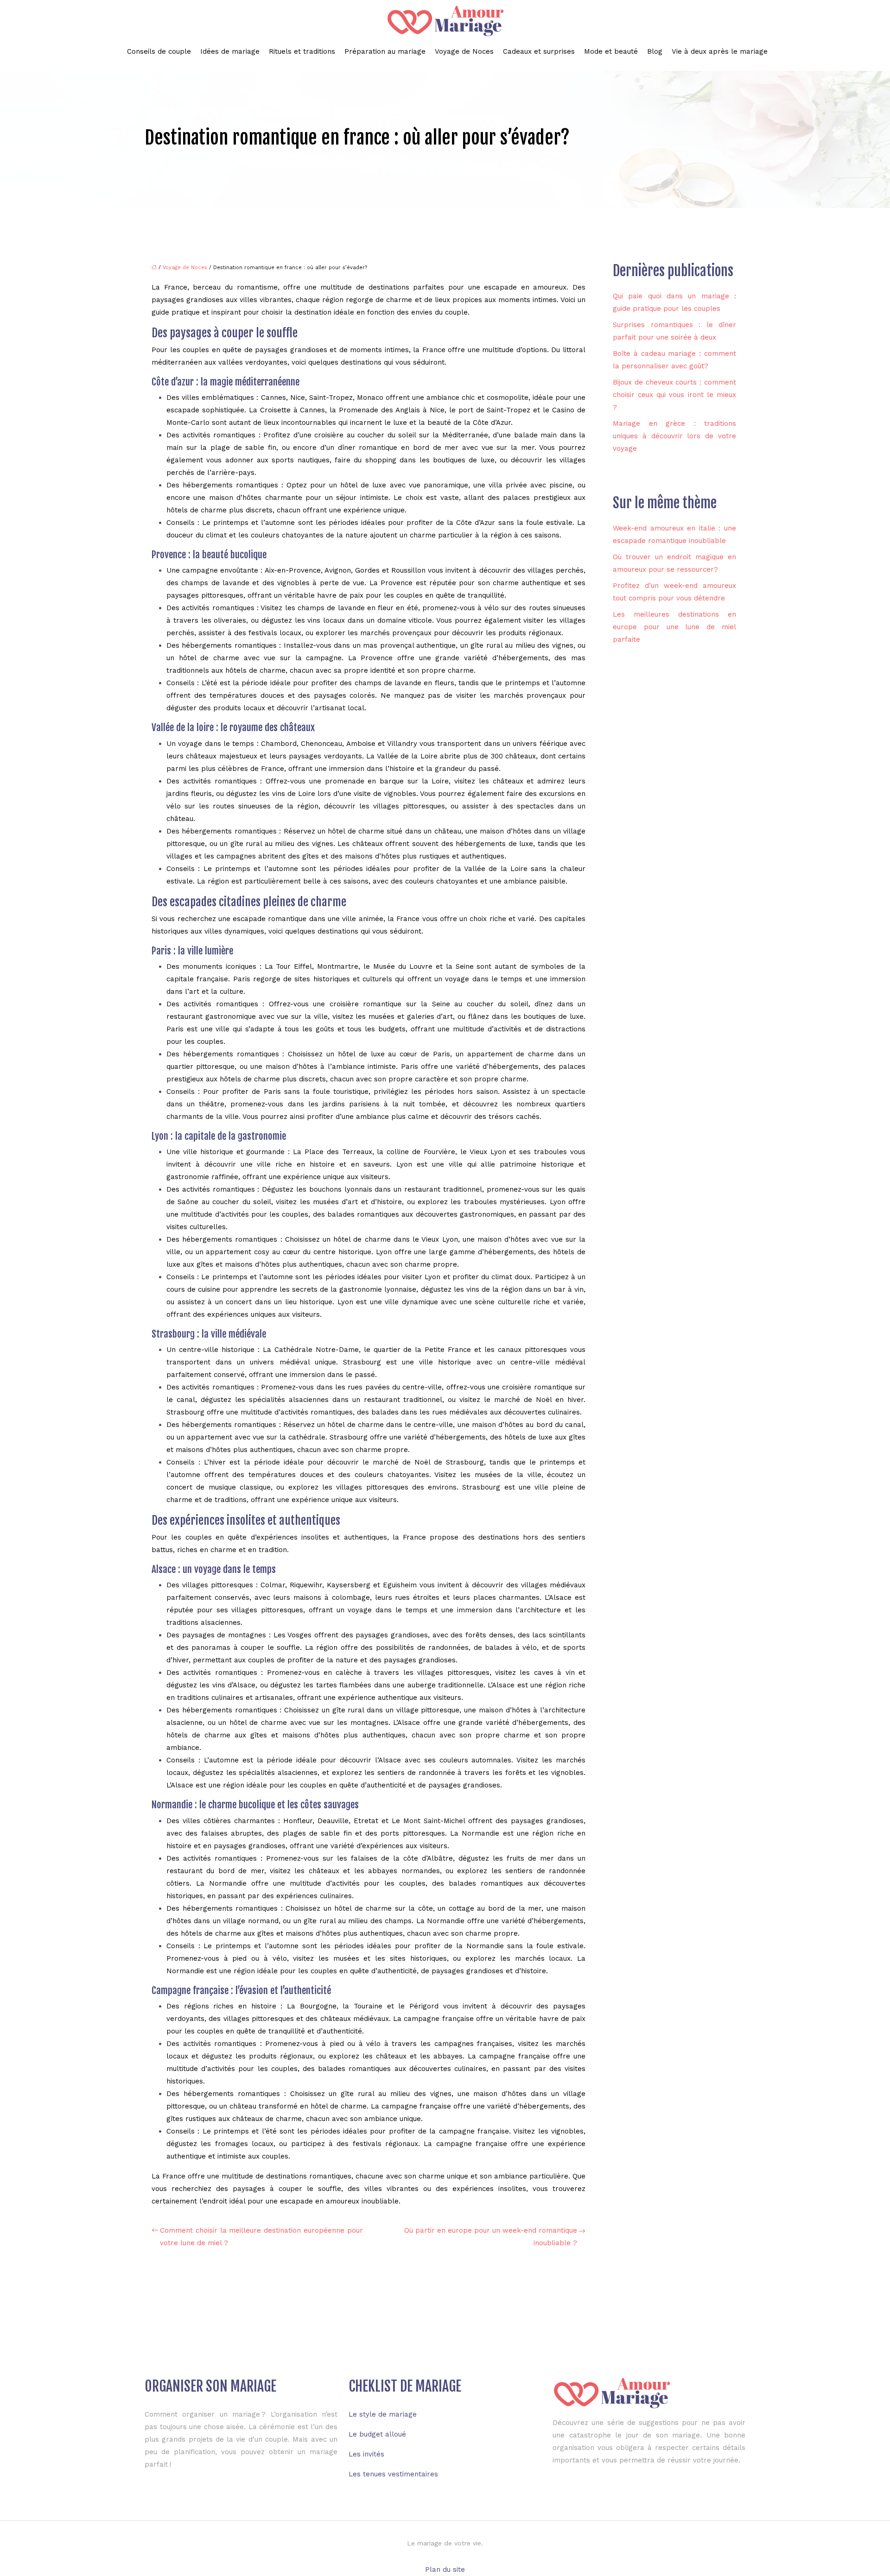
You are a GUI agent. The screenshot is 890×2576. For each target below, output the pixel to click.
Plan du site (445, 2570)
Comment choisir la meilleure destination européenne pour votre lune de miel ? (261, 2237)
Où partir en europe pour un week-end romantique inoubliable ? (491, 2237)
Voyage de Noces (464, 51)
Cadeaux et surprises (539, 51)
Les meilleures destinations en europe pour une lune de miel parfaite (674, 627)
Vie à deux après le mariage (720, 51)
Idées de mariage (230, 51)
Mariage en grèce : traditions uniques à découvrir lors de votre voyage (674, 436)
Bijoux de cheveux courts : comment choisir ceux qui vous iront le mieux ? (674, 395)
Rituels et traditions (302, 51)
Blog (655, 51)
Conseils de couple (159, 51)
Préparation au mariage (385, 51)
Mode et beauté (611, 51)
